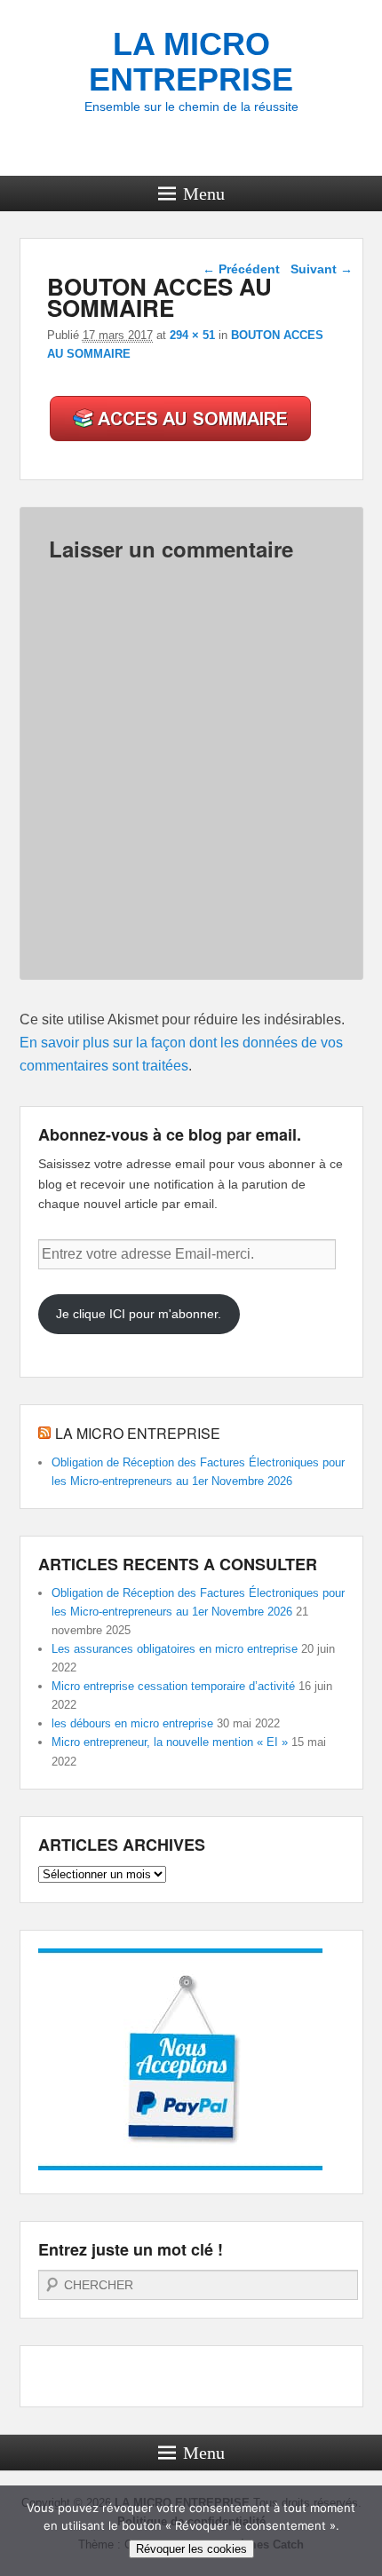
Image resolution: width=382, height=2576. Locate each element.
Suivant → (322, 269)
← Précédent (241, 269)
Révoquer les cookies (191, 2549)
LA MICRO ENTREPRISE (191, 62)
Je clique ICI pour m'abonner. (139, 1314)
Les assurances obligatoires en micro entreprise (175, 1649)
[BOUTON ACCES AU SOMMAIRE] (181, 441)
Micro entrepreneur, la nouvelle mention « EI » (170, 1742)
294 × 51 (192, 335)
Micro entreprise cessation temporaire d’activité (173, 1686)
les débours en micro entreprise (132, 1723)
